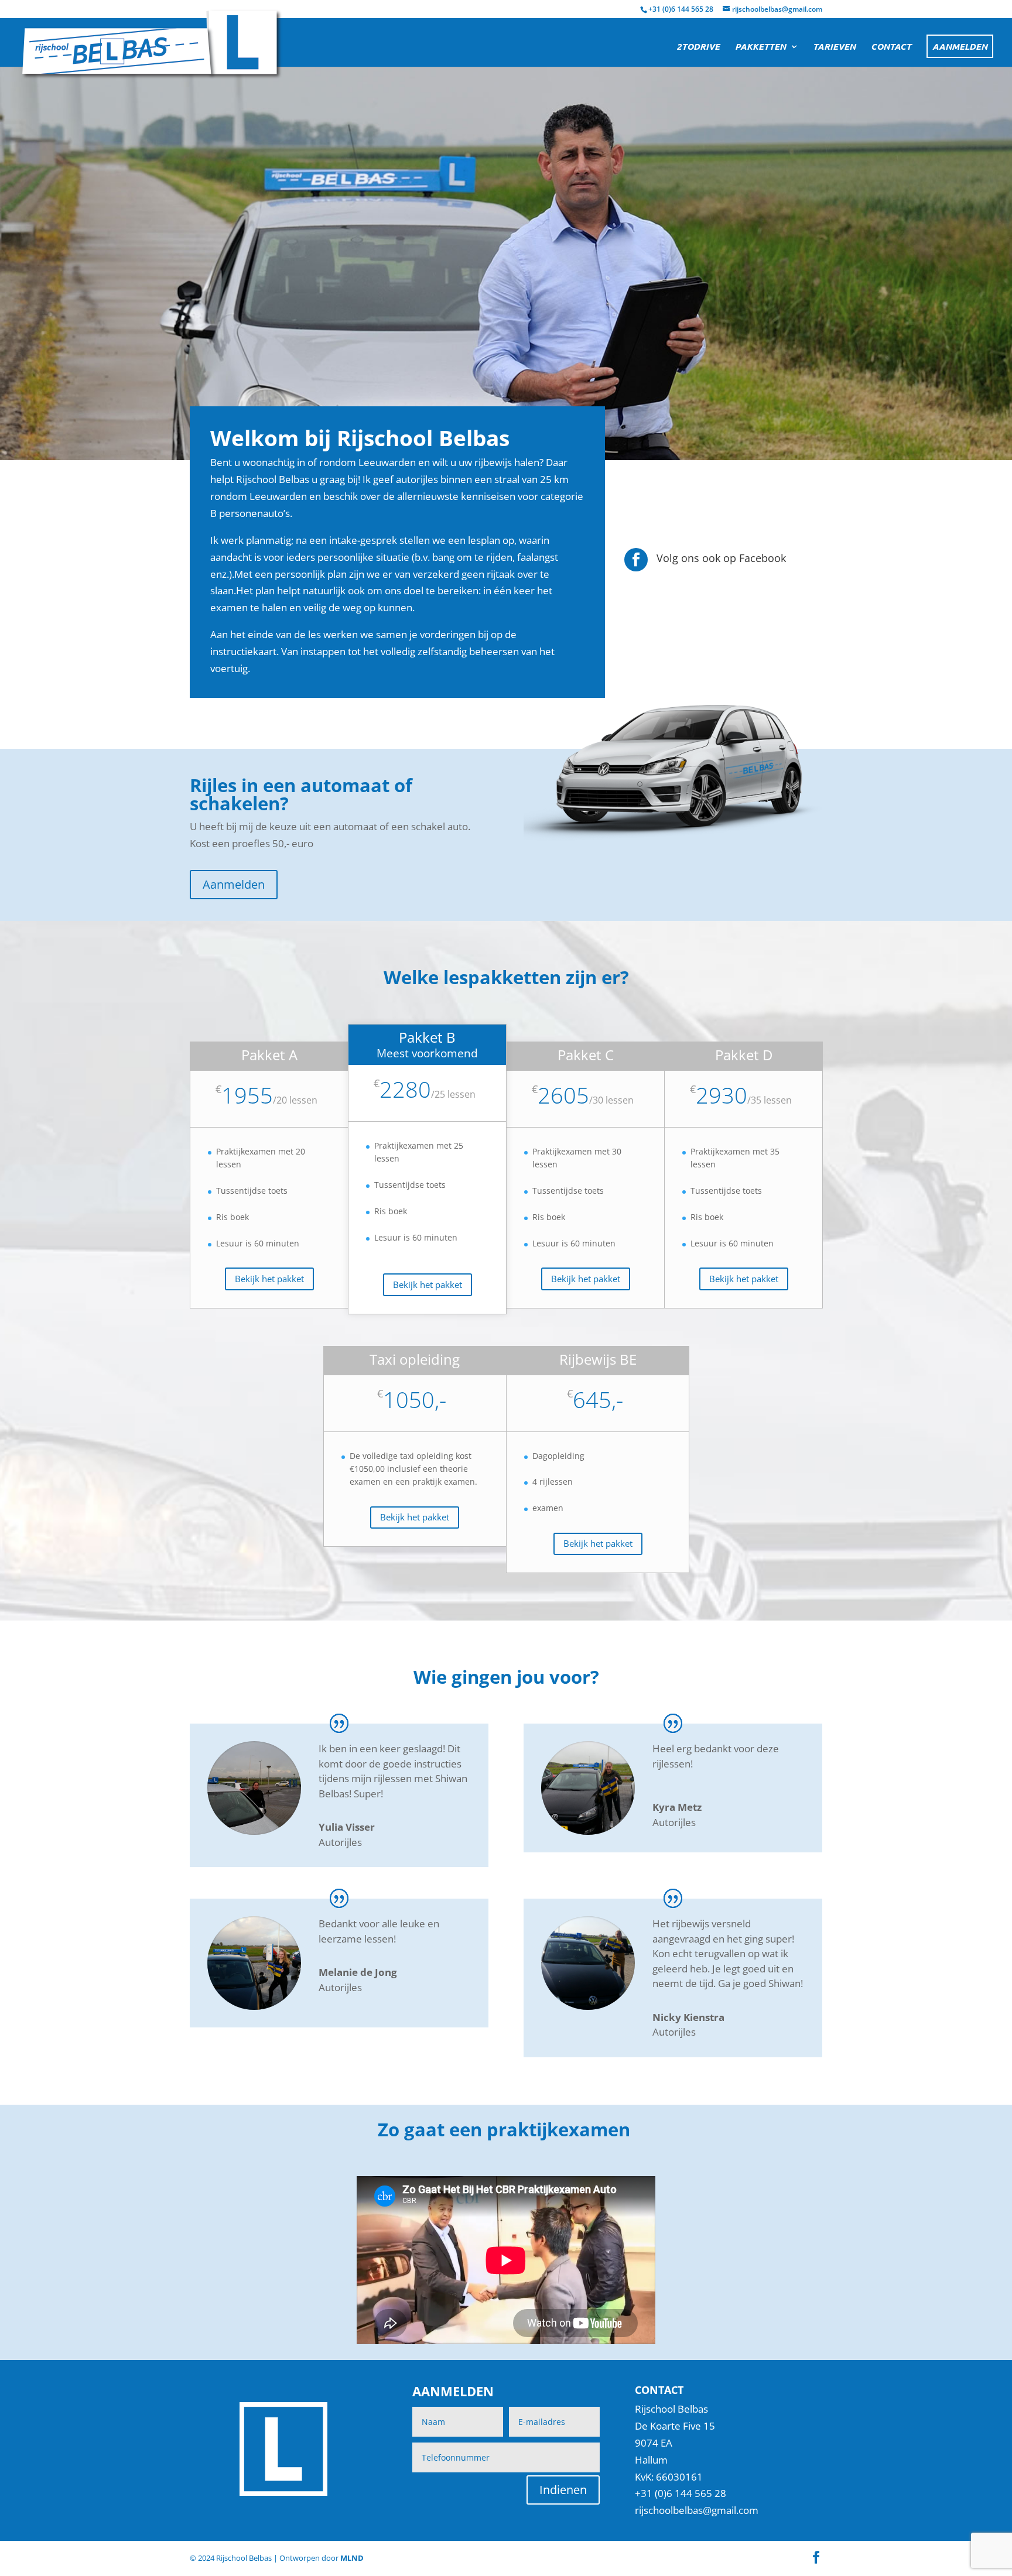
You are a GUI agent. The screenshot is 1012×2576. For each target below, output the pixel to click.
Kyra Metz (677, 1807)
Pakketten (760, 47)
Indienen (563, 2490)
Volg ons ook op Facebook (721, 558)
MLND (352, 2558)
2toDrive (698, 47)
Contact (891, 47)
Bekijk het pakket (269, 1279)
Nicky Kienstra (688, 2017)
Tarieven (834, 47)
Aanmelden (960, 46)
